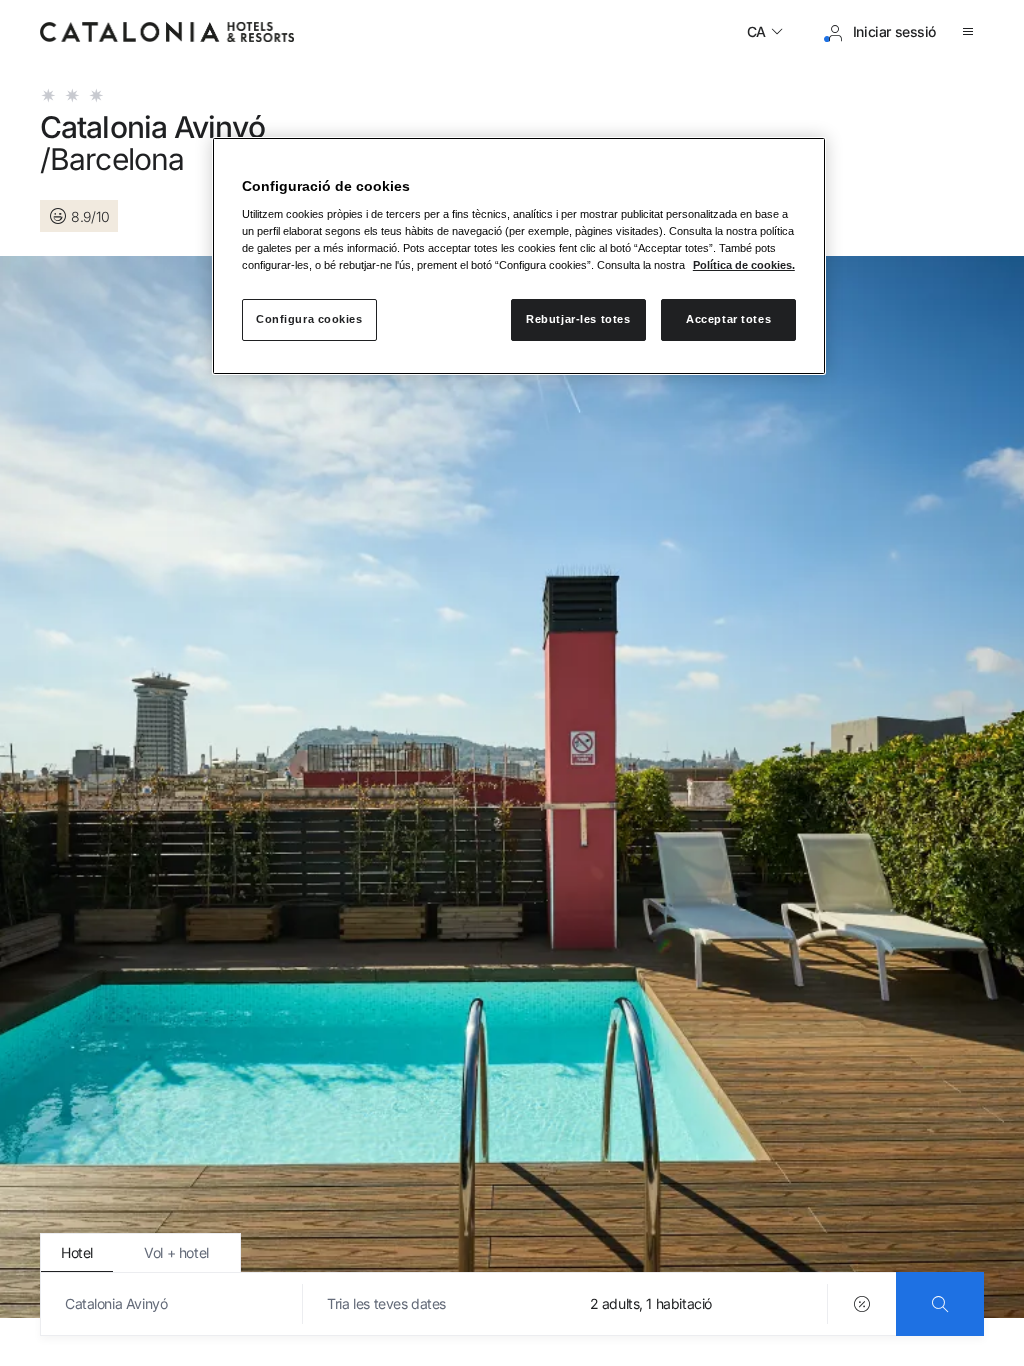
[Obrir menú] (972, 32)
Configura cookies (309, 319)
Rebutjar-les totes (578, 319)
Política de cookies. (744, 265)
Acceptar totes (728, 319)
